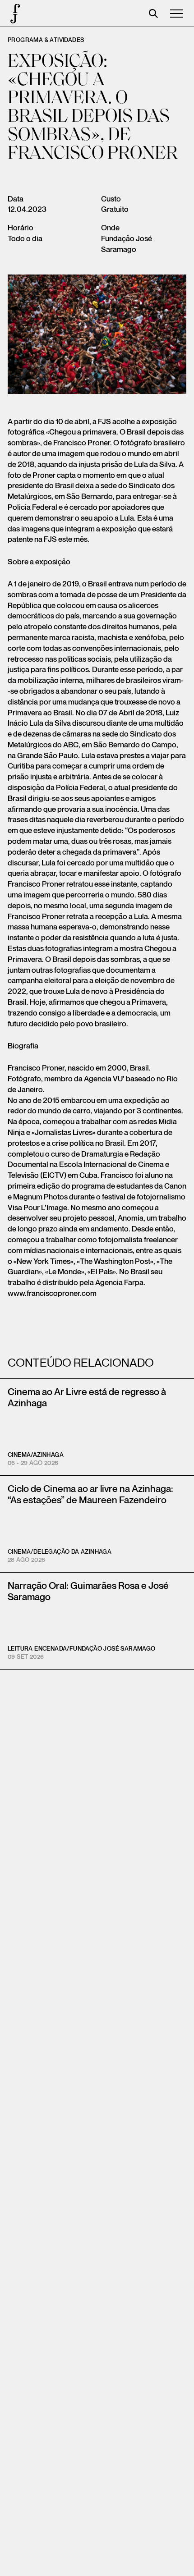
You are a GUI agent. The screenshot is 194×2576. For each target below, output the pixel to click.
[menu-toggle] (176, 14)
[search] (153, 14)
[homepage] (14, 14)
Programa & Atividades (46, 40)
